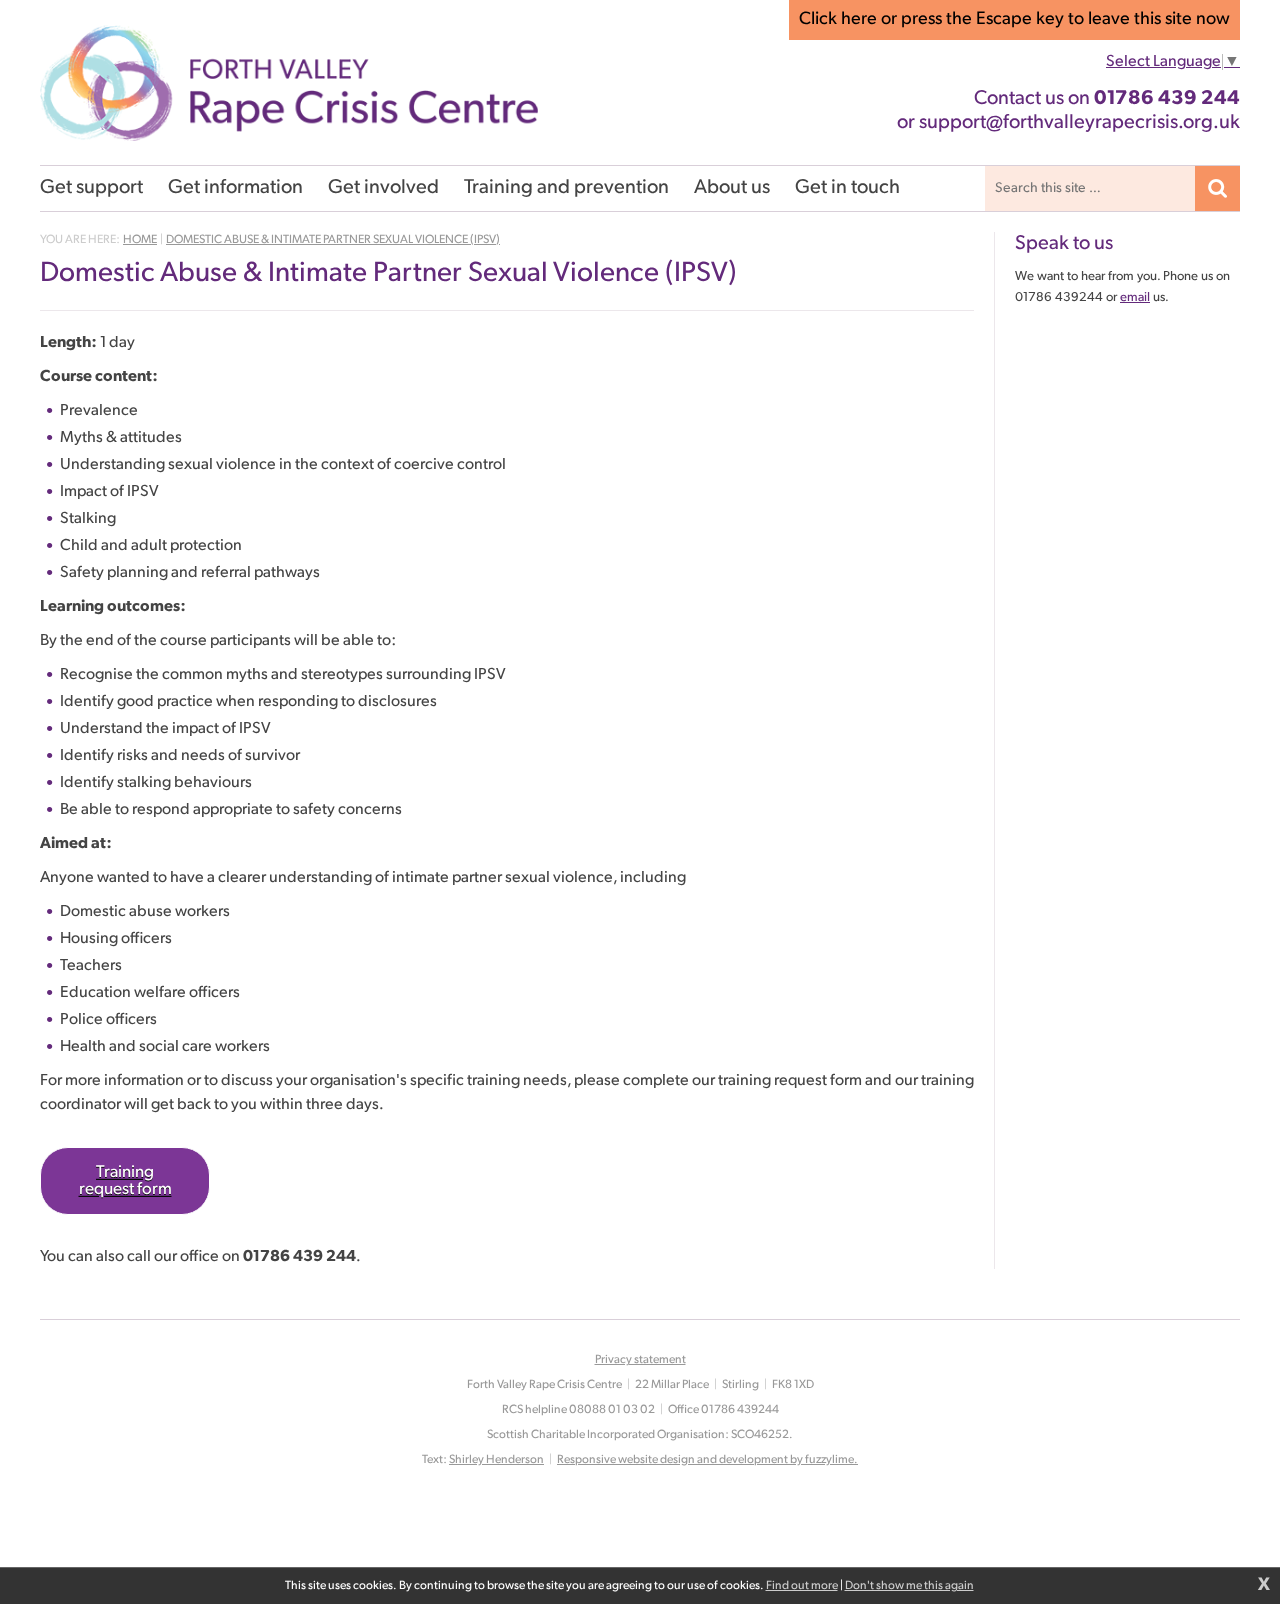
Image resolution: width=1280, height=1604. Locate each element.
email (1135, 297)
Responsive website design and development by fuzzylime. (707, 1460)
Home (140, 240)
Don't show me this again (909, 1586)
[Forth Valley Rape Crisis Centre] (289, 82)
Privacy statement (640, 1360)
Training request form (125, 1181)
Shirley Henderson (496, 1460)
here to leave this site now (1014, 20)
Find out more (802, 1586)
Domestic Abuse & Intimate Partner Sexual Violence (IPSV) (333, 240)
